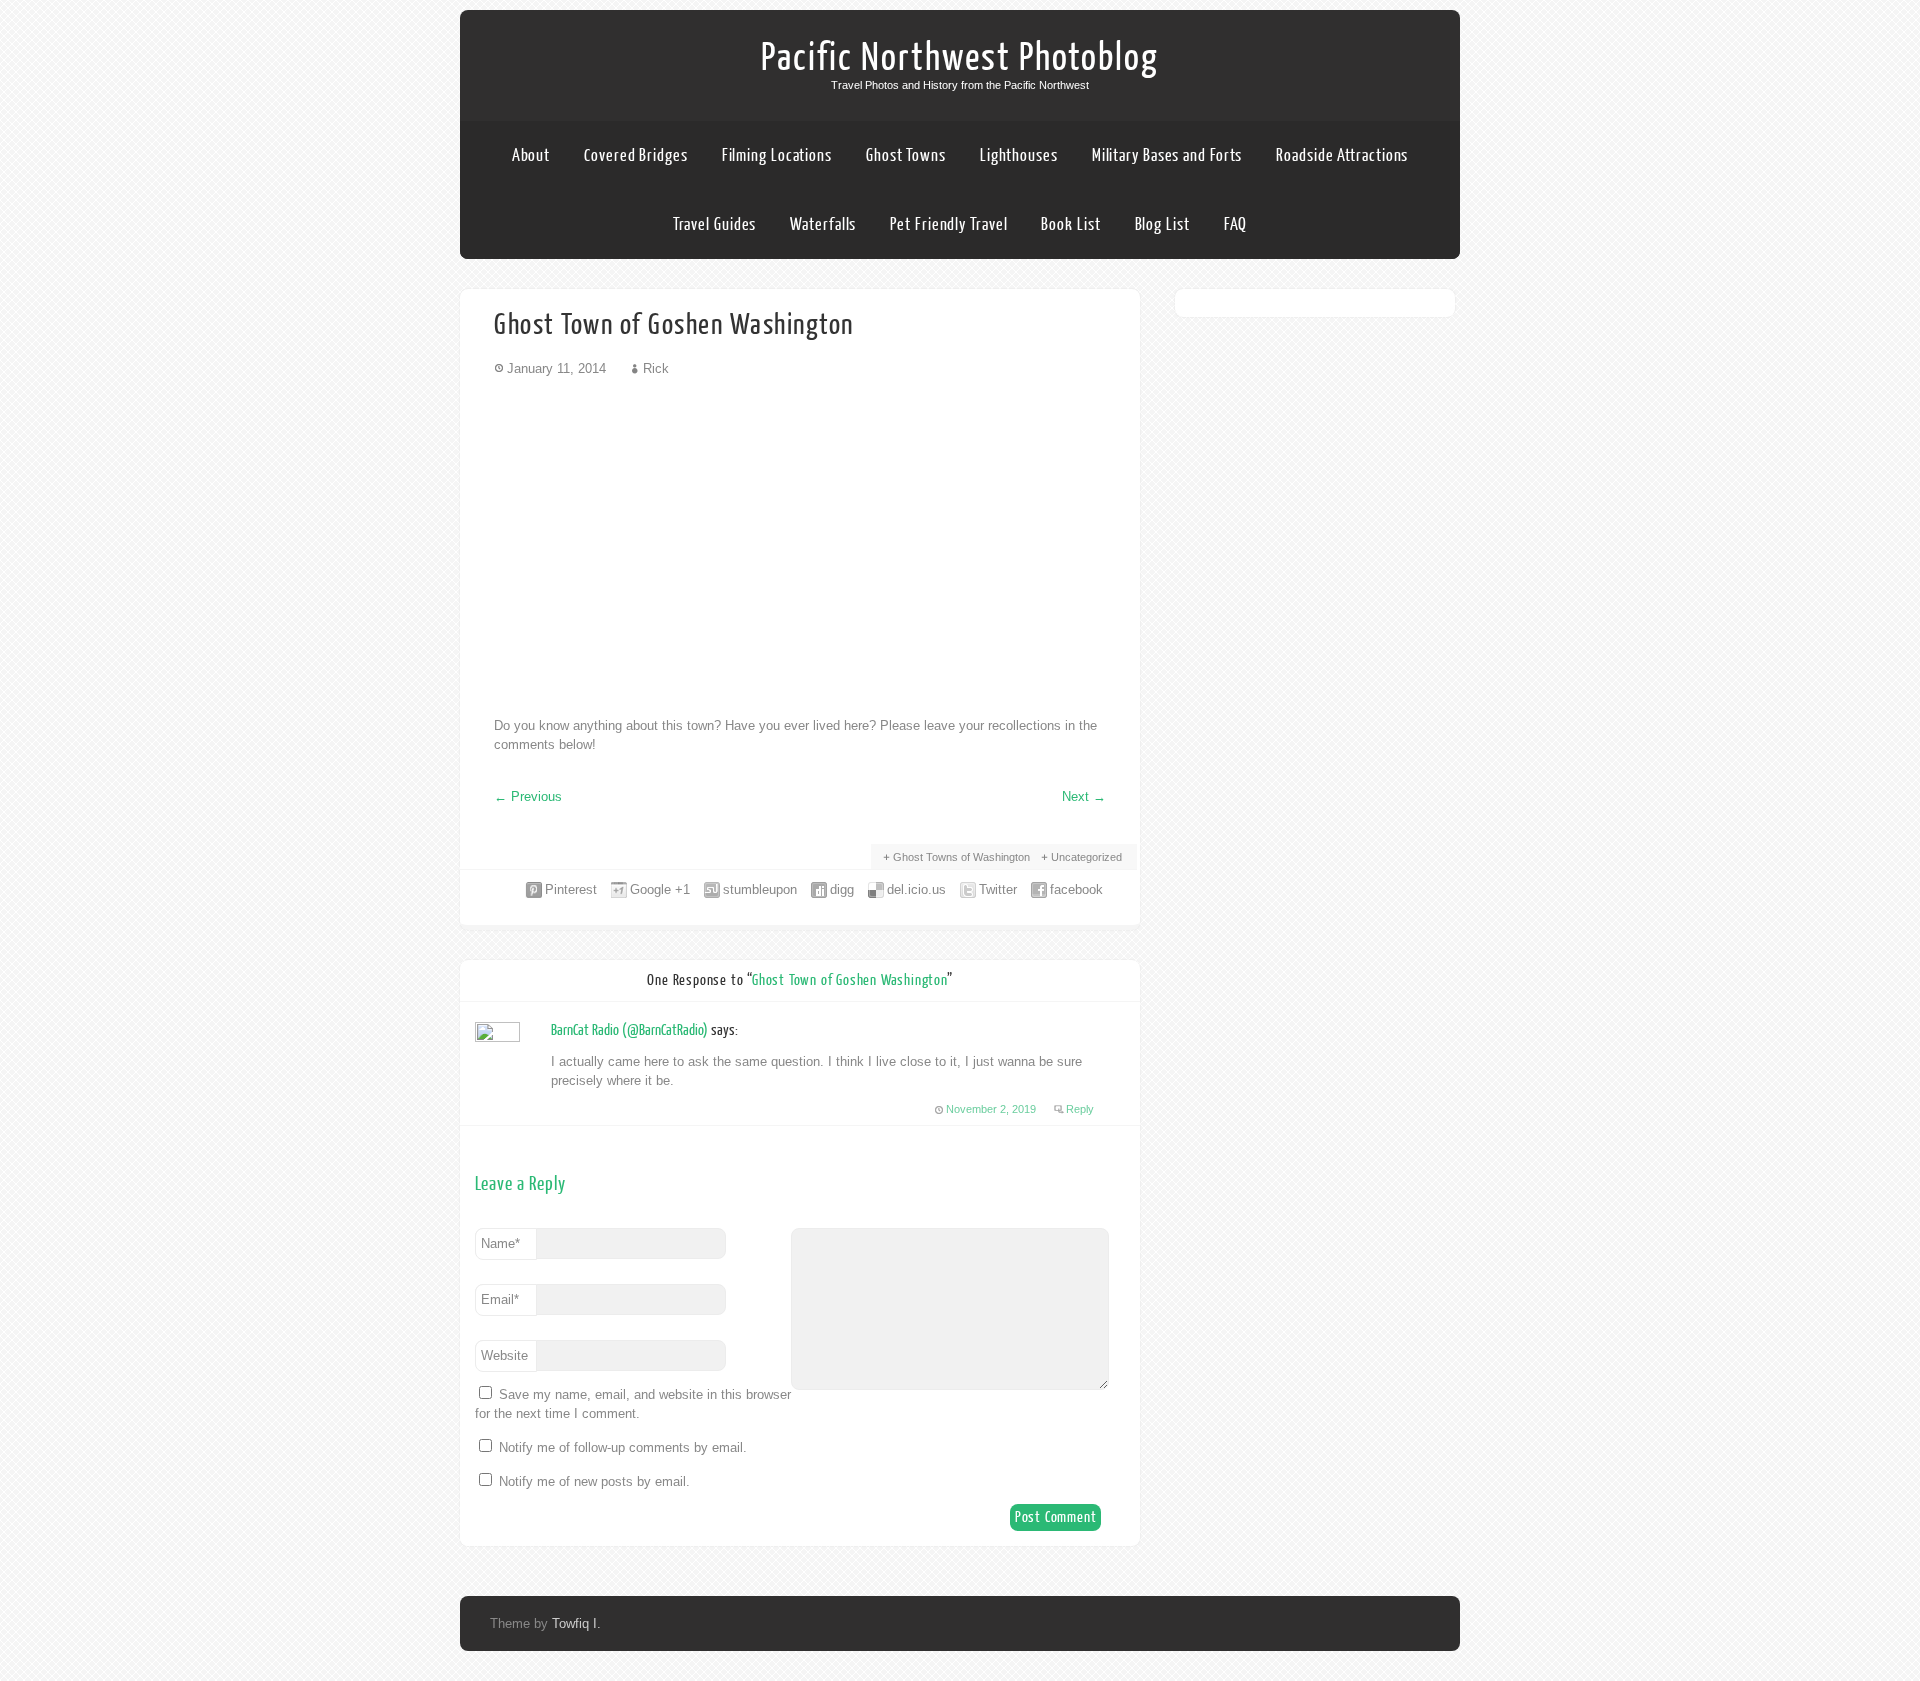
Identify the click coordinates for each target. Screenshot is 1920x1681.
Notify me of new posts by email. (594, 1481)
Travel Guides (715, 224)
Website (504, 1355)
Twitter (998, 889)
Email (500, 1299)
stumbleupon (760, 889)
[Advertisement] (800, 546)
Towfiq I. (576, 1623)
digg (842, 889)
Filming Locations (777, 155)
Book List (1070, 224)
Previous (528, 796)
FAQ (1236, 224)
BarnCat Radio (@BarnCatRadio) (629, 1030)
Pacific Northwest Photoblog (960, 58)
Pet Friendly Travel (948, 224)
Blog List (1162, 224)
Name (500, 1243)
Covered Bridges (636, 155)
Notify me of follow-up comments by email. (623, 1447)
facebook (1076, 889)
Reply (1080, 1109)
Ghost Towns (906, 155)
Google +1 (660, 889)
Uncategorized (1086, 857)
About (531, 155)
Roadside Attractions (1342, 155)
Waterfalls (823, 224)
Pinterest (571, 889)
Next (1084, 796)
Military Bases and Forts (1167, 155)
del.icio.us (916, 889)
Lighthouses (1019, 155)
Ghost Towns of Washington (961, 857)
